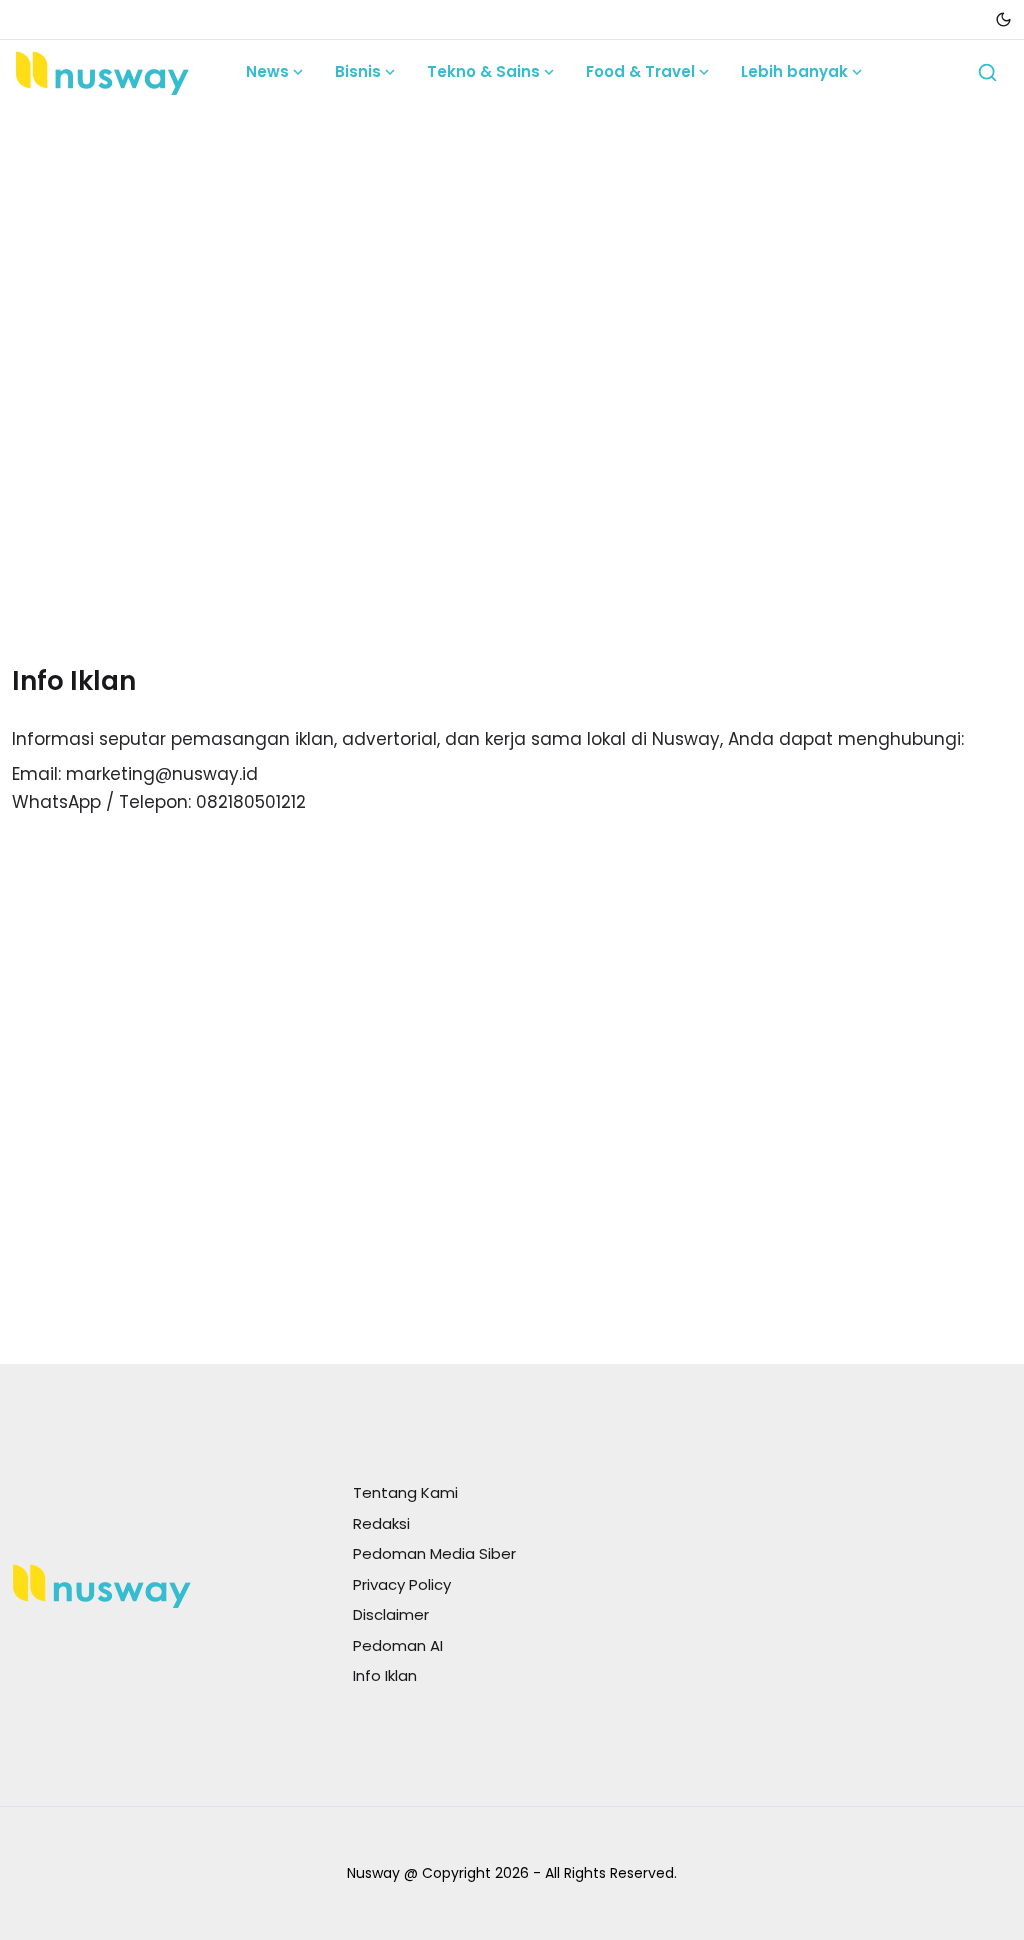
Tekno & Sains (483, 71)
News (267, 71)
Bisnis (358, 71)
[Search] (987, 72)
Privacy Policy (402, 1584)
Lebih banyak (794, 71)
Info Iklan (385, 1675)
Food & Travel (640, 71)
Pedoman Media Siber (434, 1553)
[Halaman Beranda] (102, 72)
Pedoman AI (398, 1645)
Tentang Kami (405, 1492)
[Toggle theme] (1003, 19)
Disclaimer (391, 1614)
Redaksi (381, 1523)
